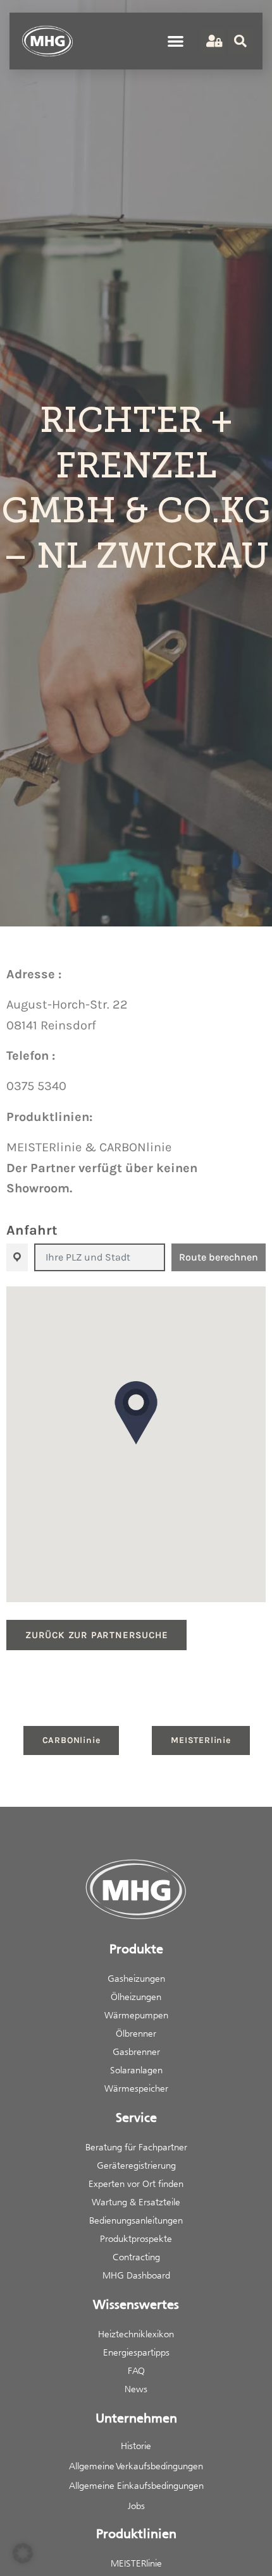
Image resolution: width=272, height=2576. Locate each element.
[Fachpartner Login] (213, 41)
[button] (176, 41)
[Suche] (240, 41)
